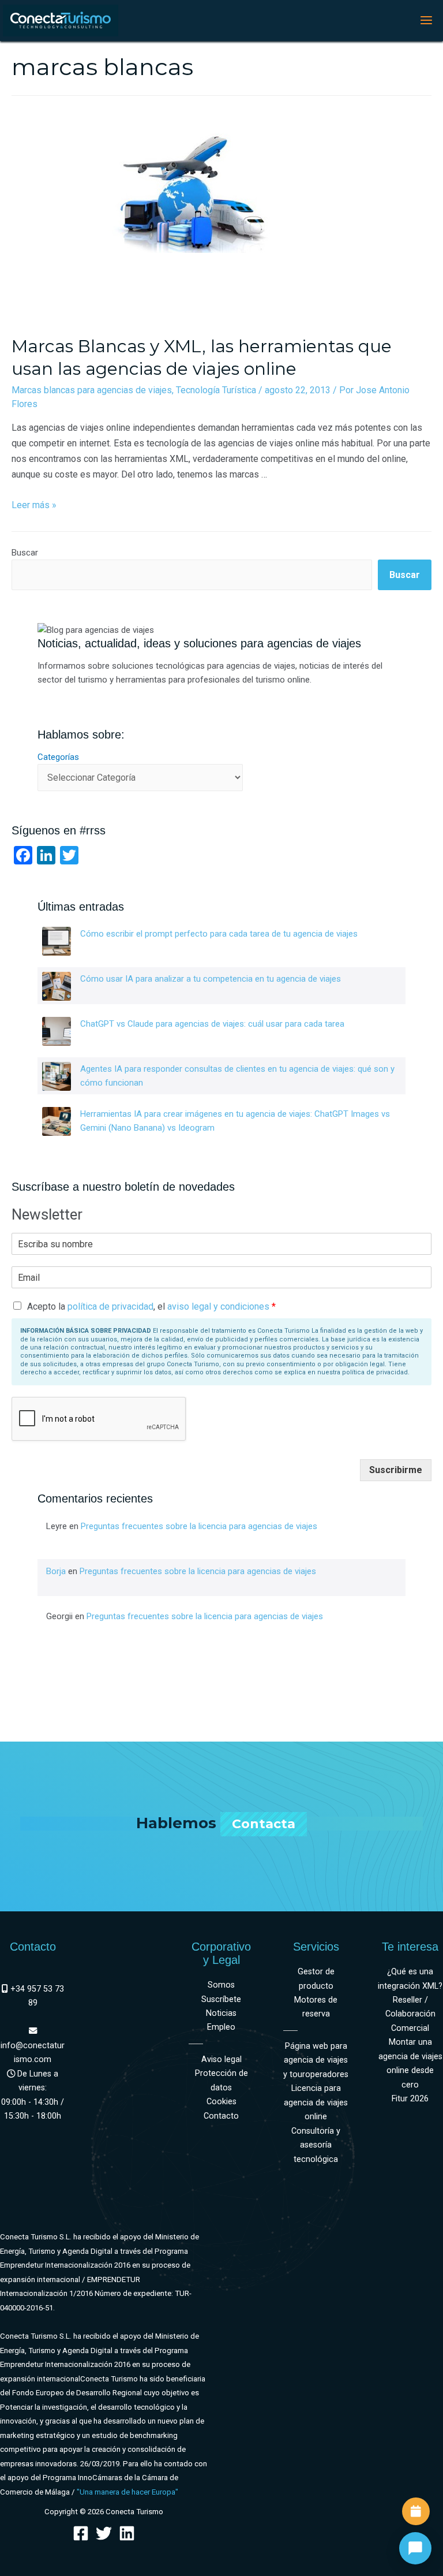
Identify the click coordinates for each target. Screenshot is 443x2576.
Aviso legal (221, 2059)
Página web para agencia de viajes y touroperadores (316, 2060)
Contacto (221, 2116)
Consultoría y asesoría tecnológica (316, 2145)
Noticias (221, 2013)
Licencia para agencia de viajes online (316, 2102)
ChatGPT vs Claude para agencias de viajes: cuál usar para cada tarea (212, 1024)
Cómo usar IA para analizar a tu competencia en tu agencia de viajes (211, 979)
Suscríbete (221, 1999)
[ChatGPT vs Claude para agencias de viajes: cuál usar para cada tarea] (57, 1031)
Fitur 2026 (410, 2099)
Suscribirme (396, 1470)
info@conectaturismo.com (33, 2053)
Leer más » (34, 505)
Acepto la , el (151, 1306)
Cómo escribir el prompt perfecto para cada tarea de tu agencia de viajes (219, 934)
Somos (221, 1985)
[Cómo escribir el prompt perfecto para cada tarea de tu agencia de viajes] (57, 941)
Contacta (264, 1824)
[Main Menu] (426, 20)
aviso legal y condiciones (218, 1306)
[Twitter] (104, 2533)
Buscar (25, 553)
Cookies (221, 2102)
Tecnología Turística (216, 390)
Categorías (58, 757)
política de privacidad (110, 1306)
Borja (56, 1571)
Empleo (221, 2027)
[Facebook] (81, 2533)
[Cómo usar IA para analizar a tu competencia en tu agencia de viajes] (57, 986)
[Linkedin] (127, 2533)
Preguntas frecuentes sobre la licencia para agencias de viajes (199, 1526)
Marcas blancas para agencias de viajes (92, 390)
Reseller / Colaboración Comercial (410, 2014)
